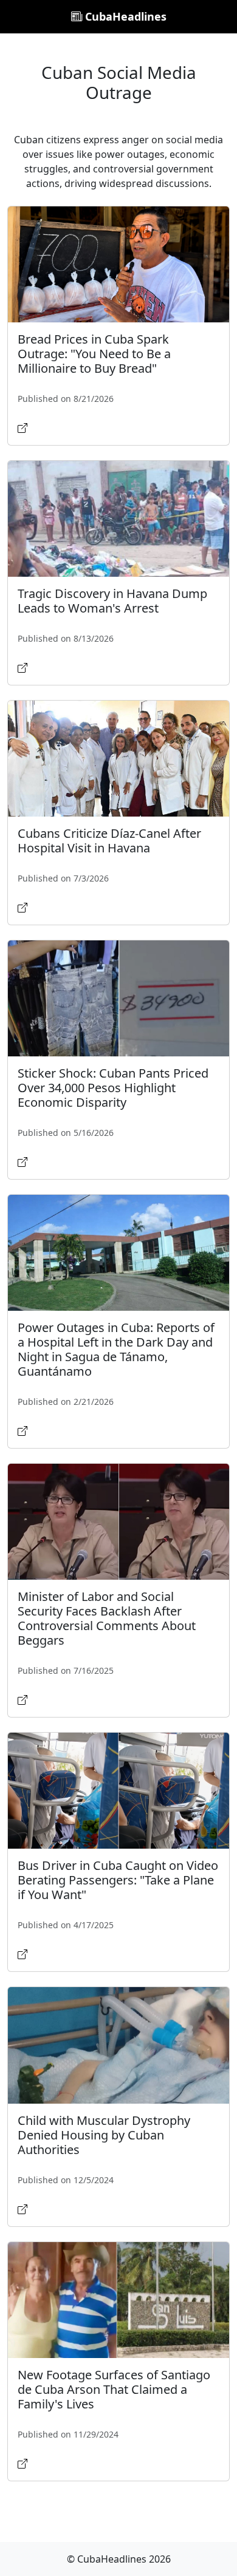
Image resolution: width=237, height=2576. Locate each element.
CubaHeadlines (124, 16)
